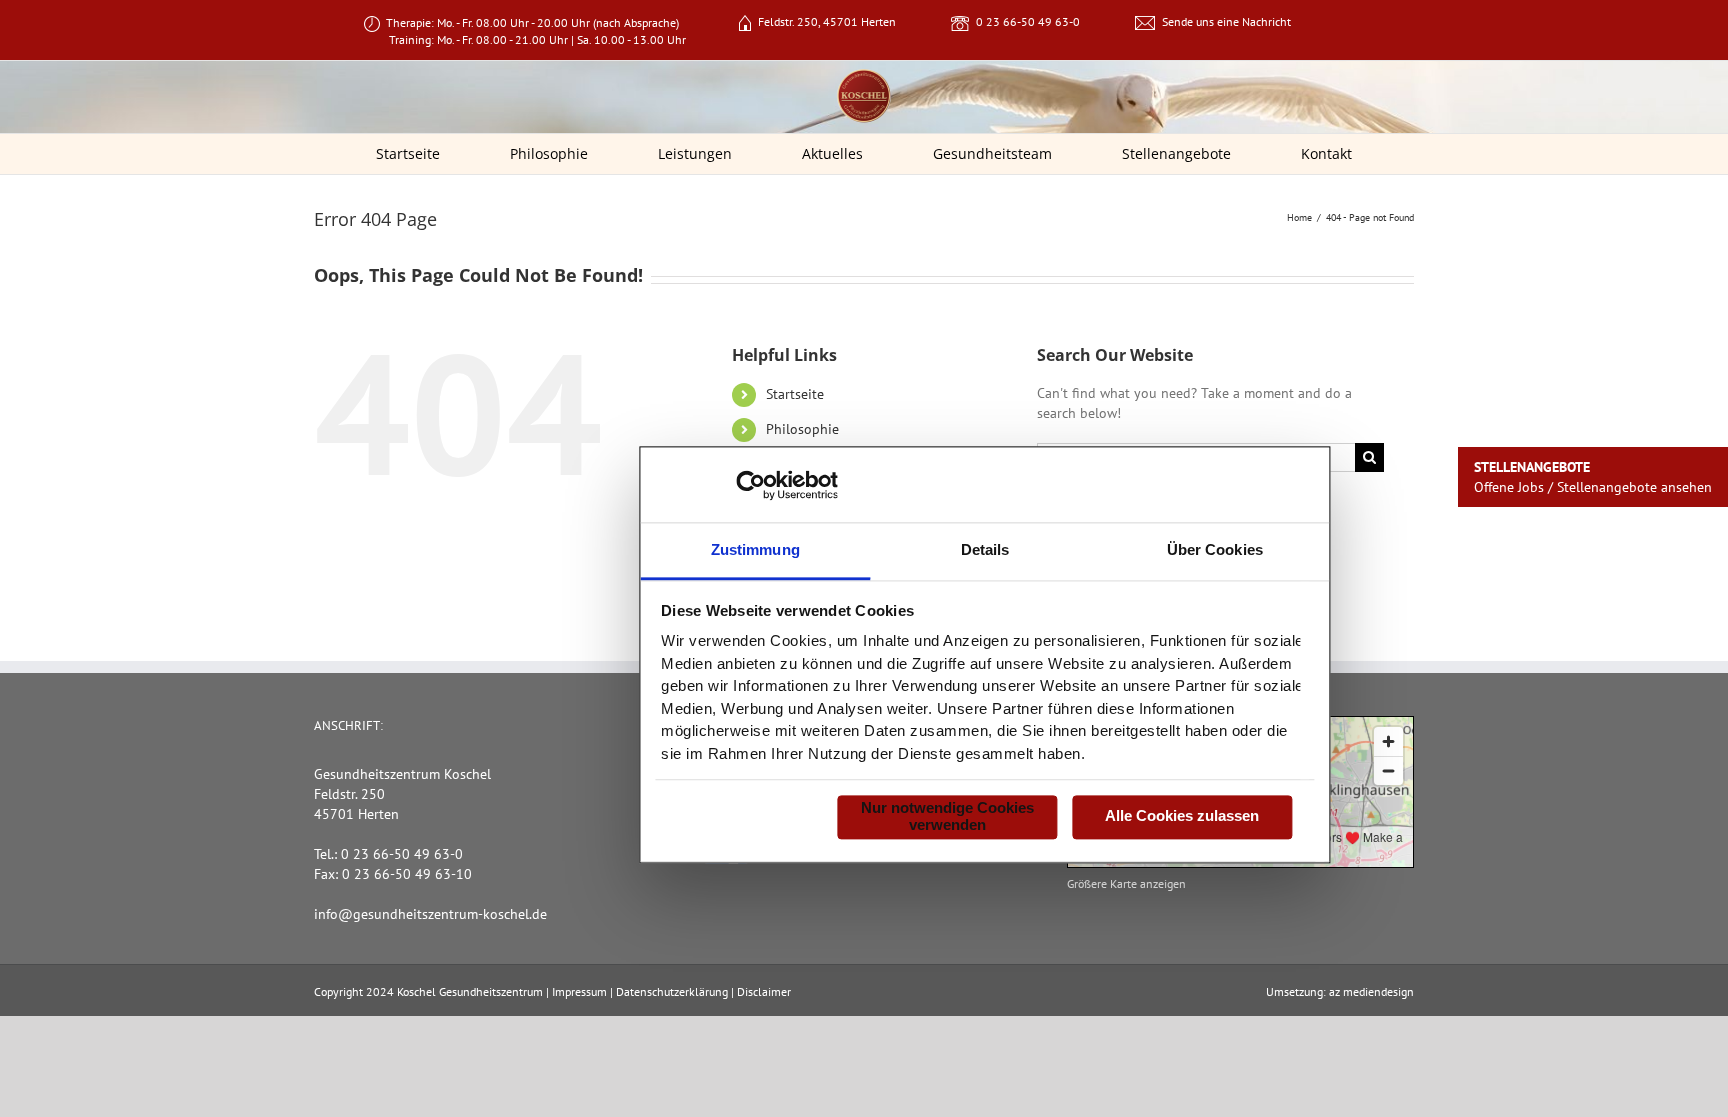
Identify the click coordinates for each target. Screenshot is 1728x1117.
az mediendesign (1371, 991)
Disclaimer (764, 991)
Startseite (795, 394)
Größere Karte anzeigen (1126, 883)
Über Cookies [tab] (1215, 549)
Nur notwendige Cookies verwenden (947, 816)
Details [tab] (985, 549)
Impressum (579, 991)
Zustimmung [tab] (755, 549)
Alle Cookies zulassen (1182, 816)
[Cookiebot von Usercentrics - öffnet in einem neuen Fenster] (750, 485)
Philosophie (802, 429)
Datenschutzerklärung (672, 991)
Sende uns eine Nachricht (1226, 21)
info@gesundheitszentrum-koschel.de (430, 914)
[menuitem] (421, 154)
